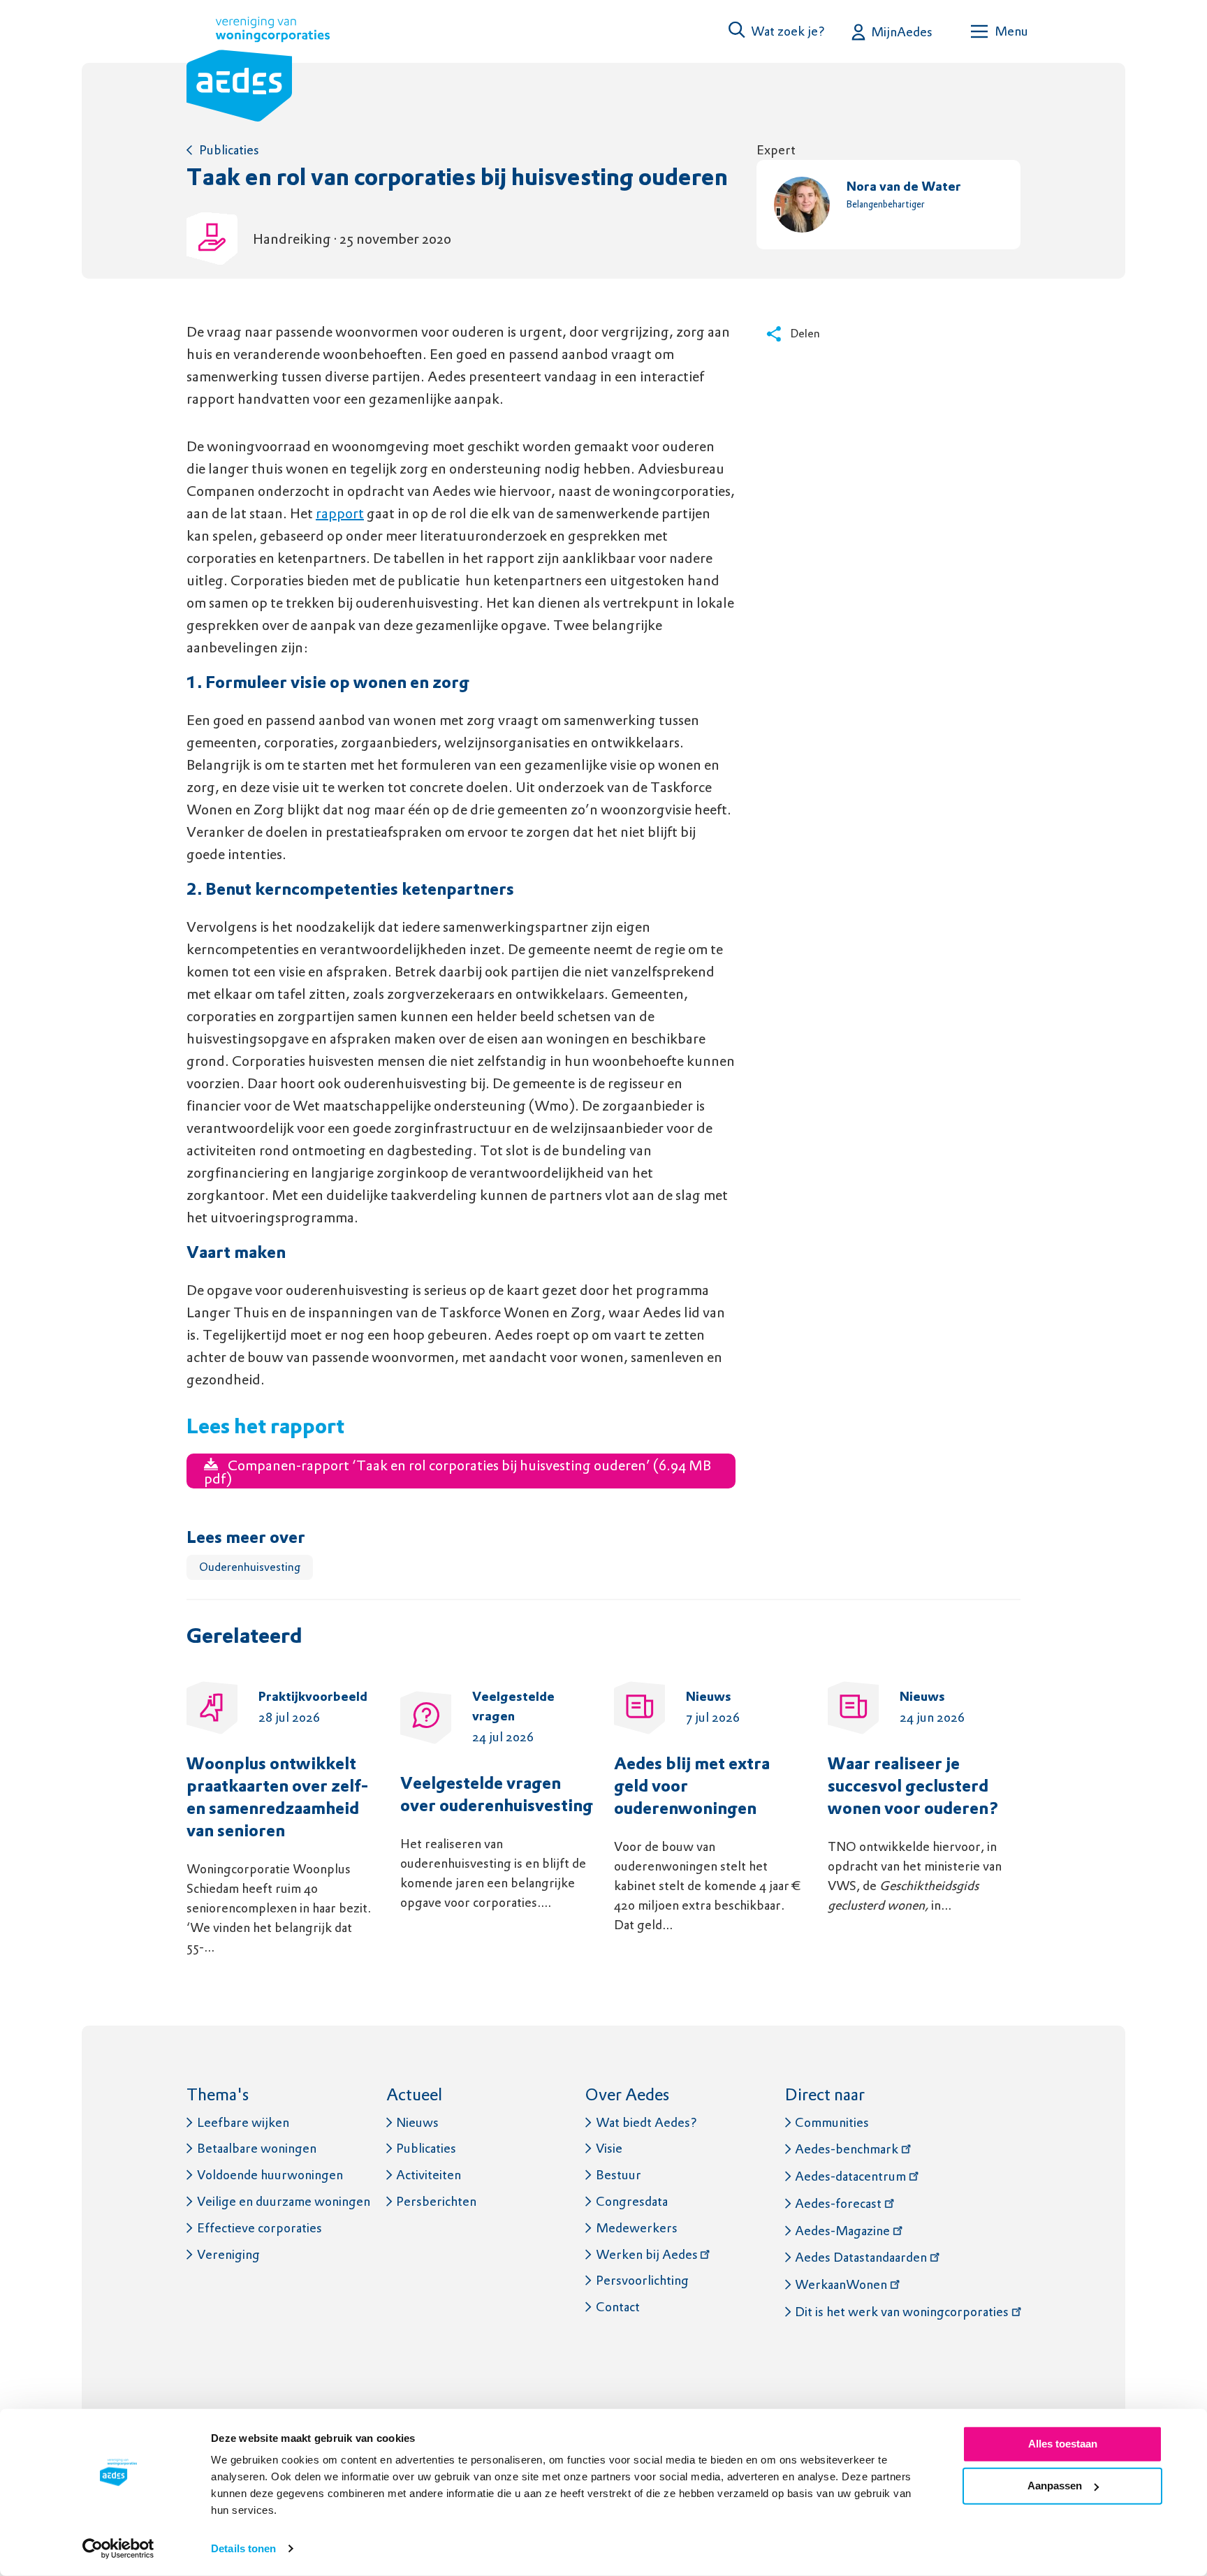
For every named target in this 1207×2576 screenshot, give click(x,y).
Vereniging (228, 2254)
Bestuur (619, 2175)
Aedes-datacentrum (850, 2176)
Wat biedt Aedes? (646, 2122)
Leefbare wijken (243, 2122)
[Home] (258, 72)
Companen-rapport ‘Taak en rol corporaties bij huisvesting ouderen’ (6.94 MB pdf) (458, 1472)
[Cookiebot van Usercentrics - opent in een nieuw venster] (118, 2549)
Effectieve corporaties (259, 2228)
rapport (340, 513)
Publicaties (229, 150)
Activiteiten (429, 2175)
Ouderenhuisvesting (250, 1567)
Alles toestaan (1063, 2444)
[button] (777, 31)
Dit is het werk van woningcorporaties (902, 2312)
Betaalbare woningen (257, 2148)
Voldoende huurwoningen (270, 2175)
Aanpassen (1055, 2486)
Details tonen (243, 2548)
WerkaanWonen (841, 2284)
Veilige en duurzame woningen (284, 2201)
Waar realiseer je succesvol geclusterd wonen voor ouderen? (913, 1787)
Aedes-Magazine (842, 2231)
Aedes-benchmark (847, 2149)
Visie (609, 2148)
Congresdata (632, 2201)
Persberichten (436, 2201)
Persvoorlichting (642, 2280)
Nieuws (417, 2122)
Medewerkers (637, 2228)
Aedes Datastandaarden (861, 2257)
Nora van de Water (904, 188)
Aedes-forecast (838, 2203)
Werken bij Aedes (647, 2254)
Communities (832, 2122)
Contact (618, 2307)
